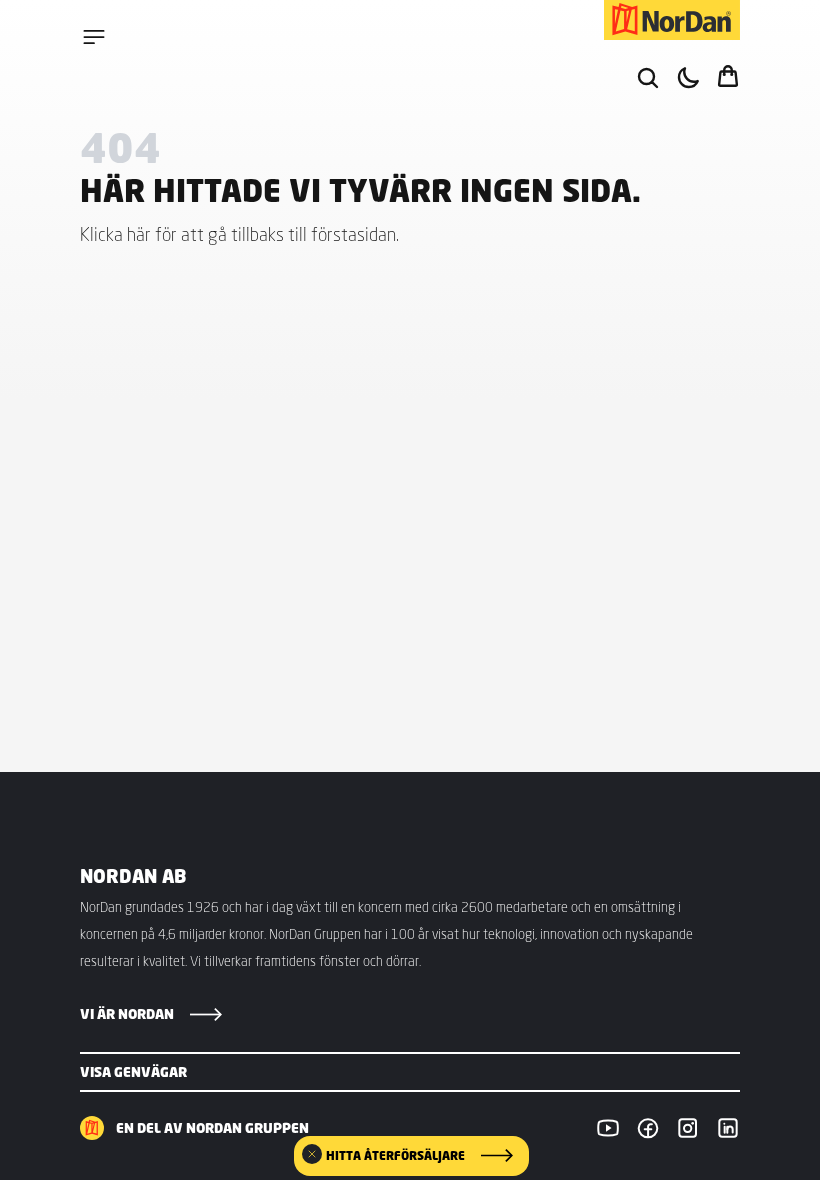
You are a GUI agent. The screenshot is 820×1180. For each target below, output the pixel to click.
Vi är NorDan (127, 1014)
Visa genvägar (133, 1072)
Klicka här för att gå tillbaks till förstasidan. (239, 234)
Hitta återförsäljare (395, 1155)
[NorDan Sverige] (672, 20)
